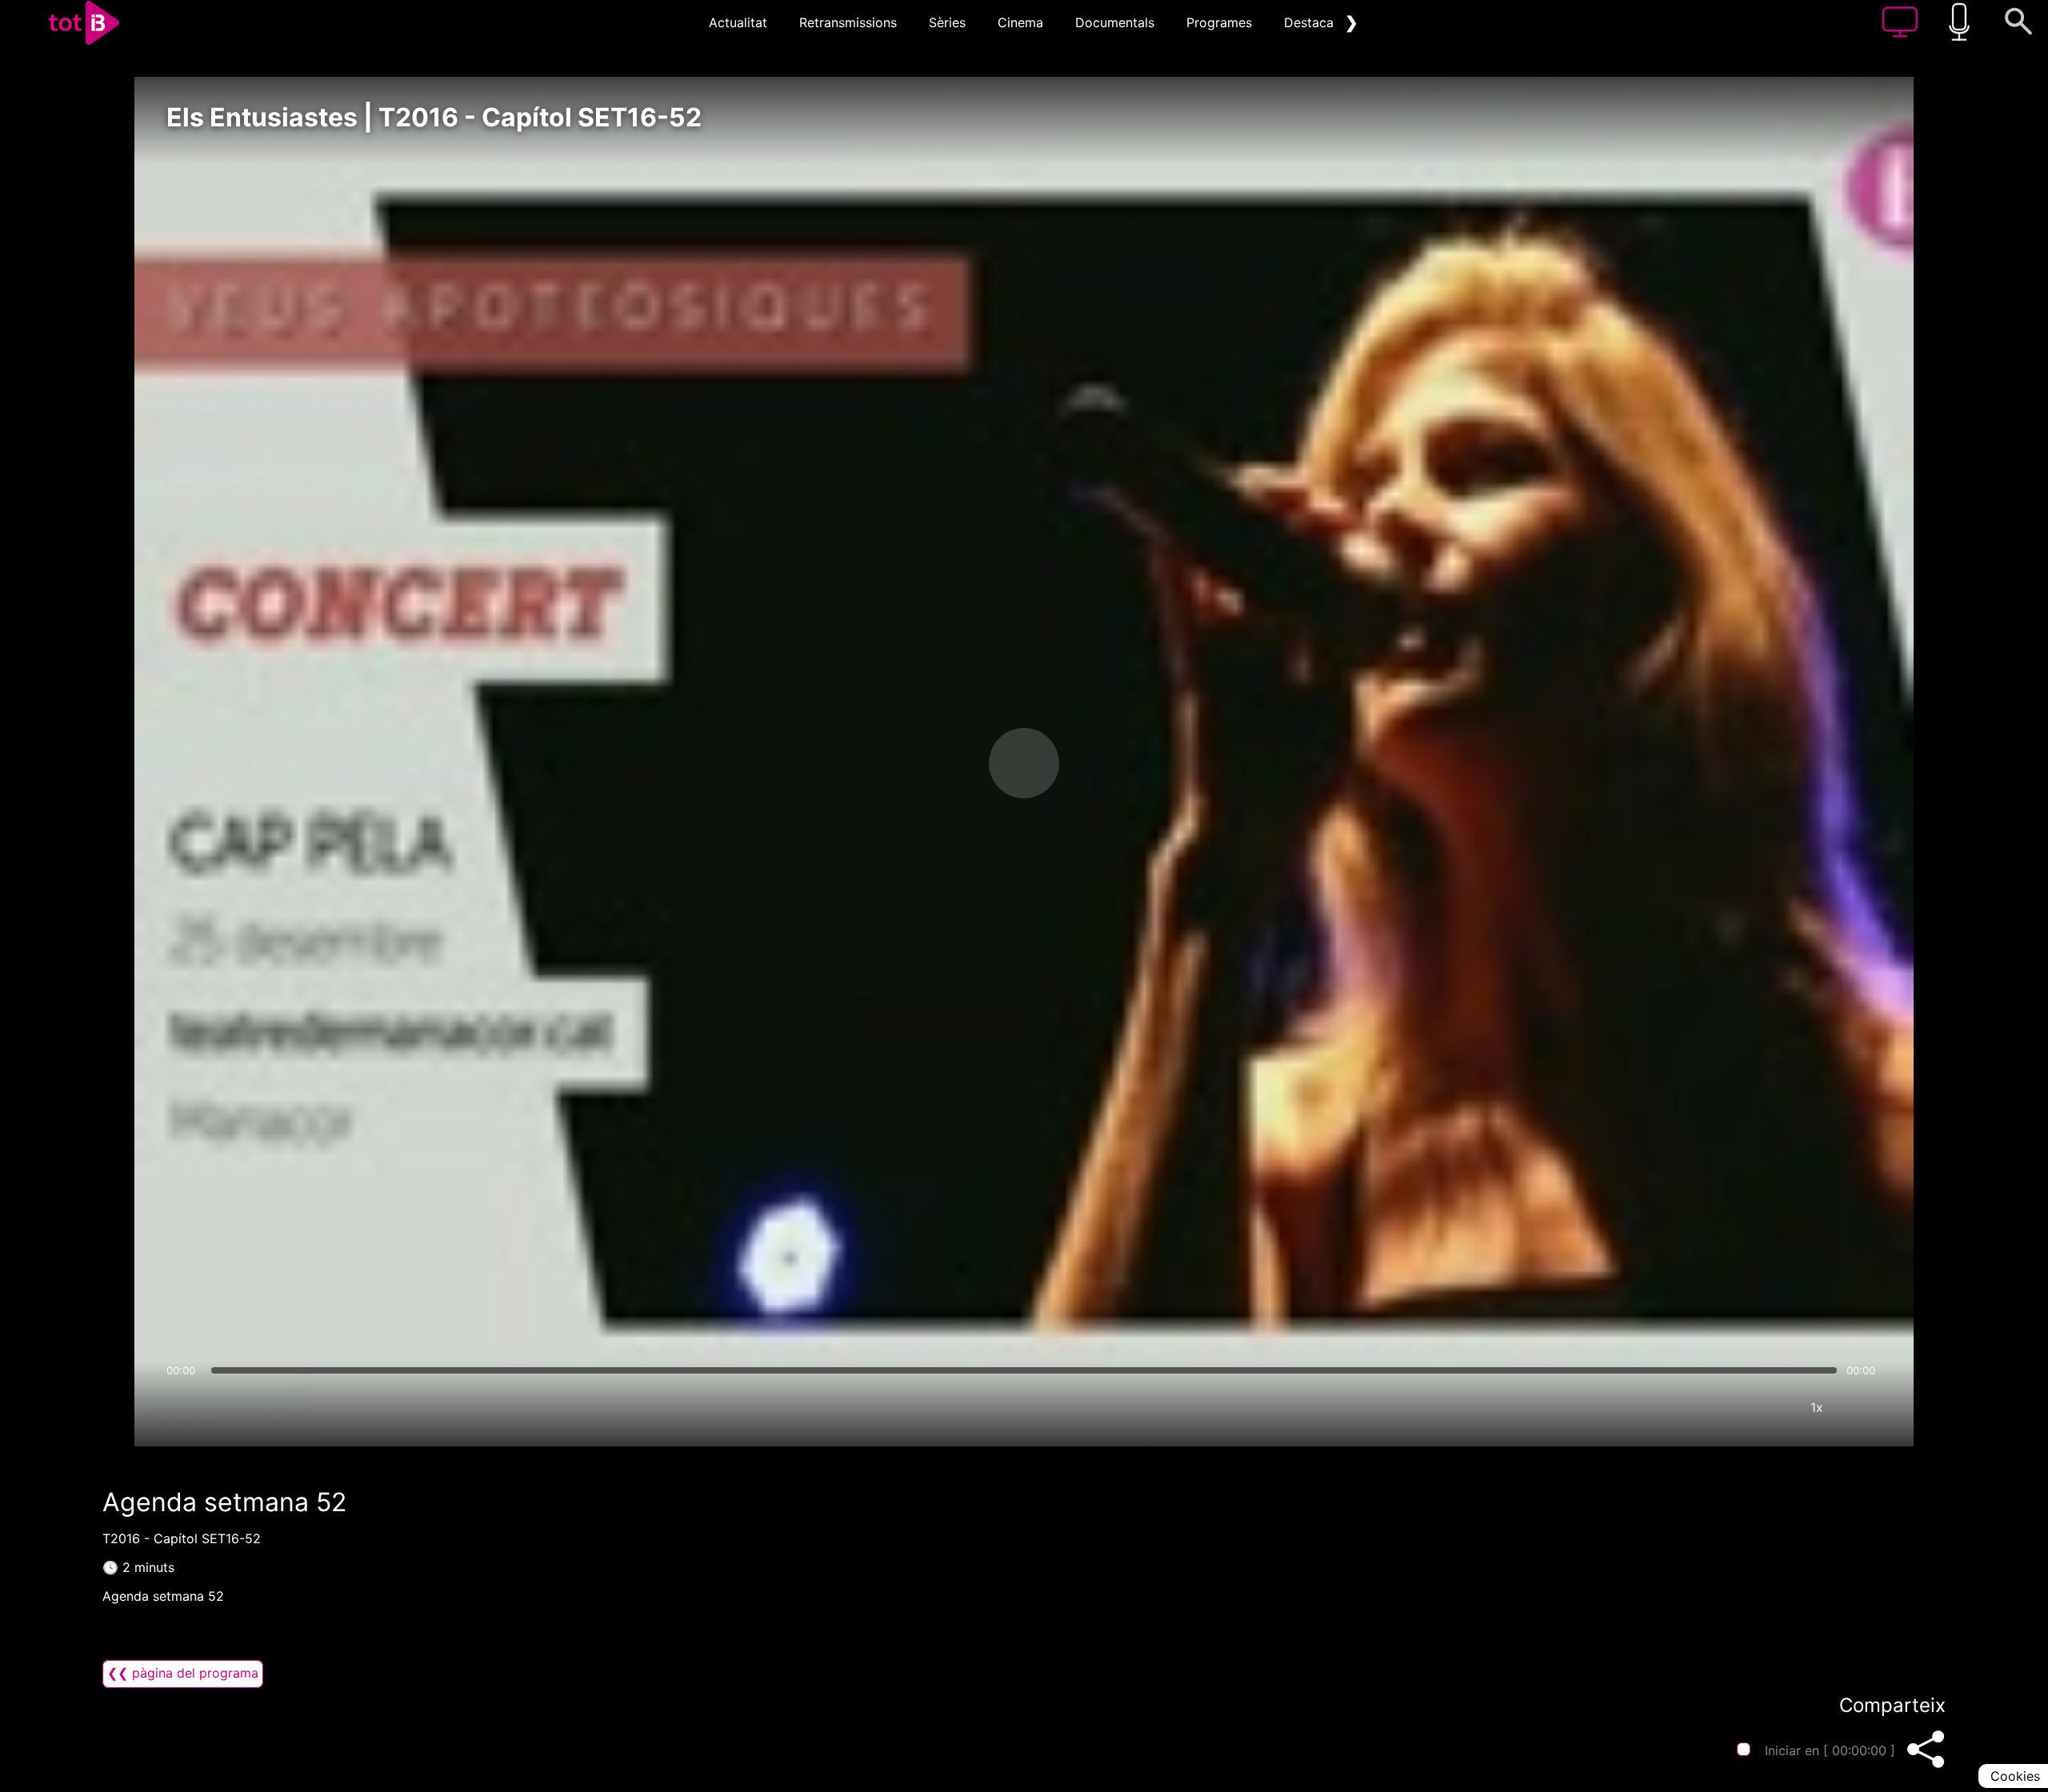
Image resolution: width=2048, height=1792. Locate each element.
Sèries (947, 22)
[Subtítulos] (1721, 1407)
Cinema (1020, 22)
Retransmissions (848, 22)
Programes (1219, 22)
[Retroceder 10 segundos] (940, 763)
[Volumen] (183, 1407)
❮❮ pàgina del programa (183, 1673)
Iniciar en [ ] (1830, 1750)
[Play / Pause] (1024, 763)
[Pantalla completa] (1865, 1407)
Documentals (1115, 22)
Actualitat (738, 22)
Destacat (1311, 22)
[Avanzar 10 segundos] (1108, 763)
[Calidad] (1769, 1407)
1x (1817, 1407)
